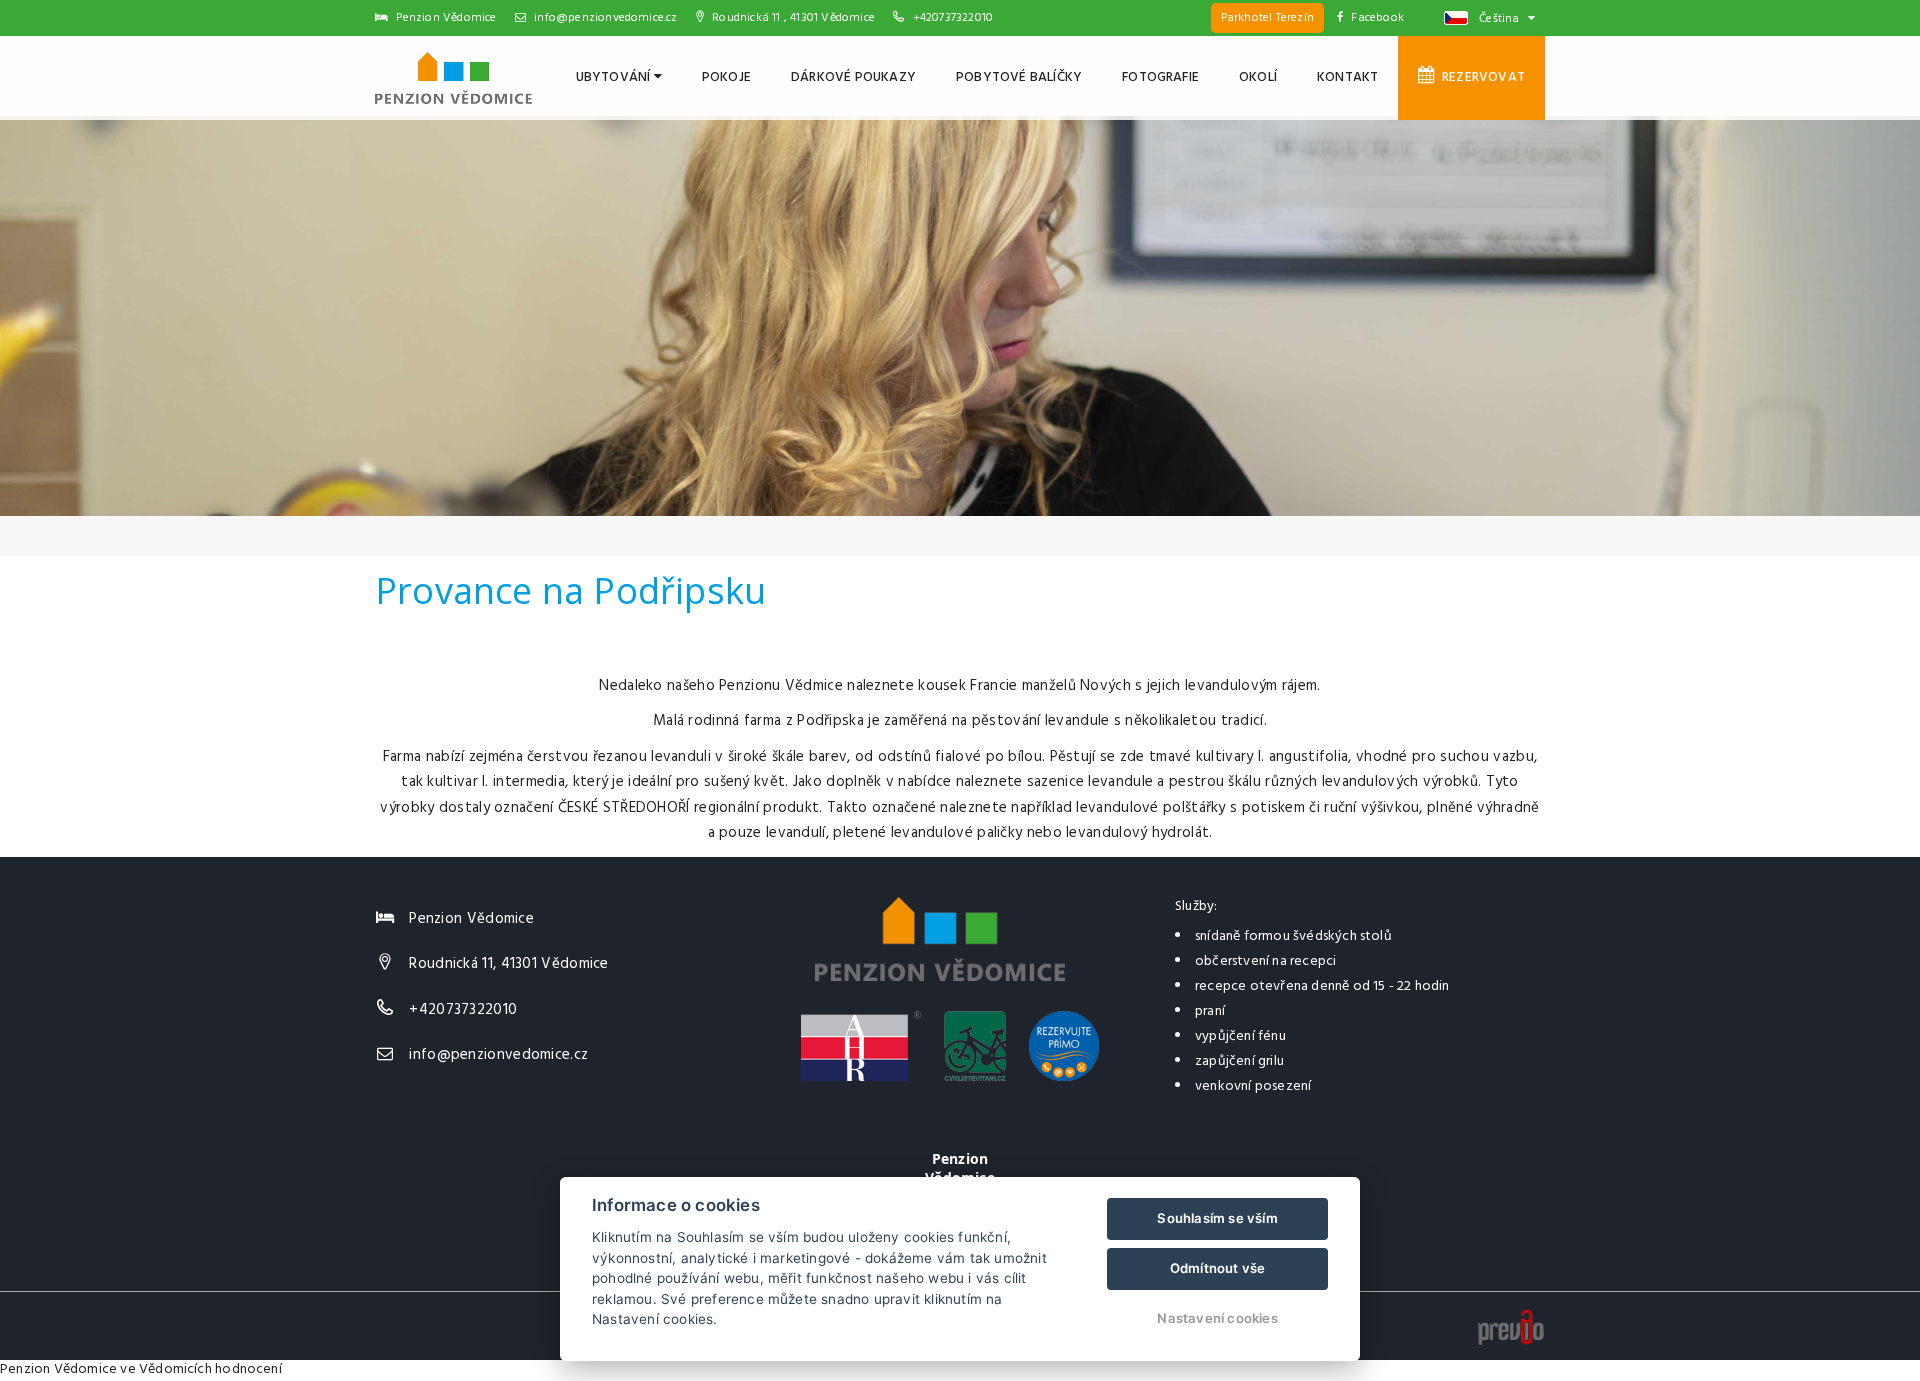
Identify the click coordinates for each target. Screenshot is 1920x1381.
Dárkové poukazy (853, 77)
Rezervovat (1480, 77)
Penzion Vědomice (58, 1369)
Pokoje (726, 77)
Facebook (1377, 18)
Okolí (1258, 77)
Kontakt (1347, 77)
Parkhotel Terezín (1267, 18)
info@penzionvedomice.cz (604, 18)
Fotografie (1160, 77)
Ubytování (615, 77)
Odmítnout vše (1218, 1268)
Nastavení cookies (1217, 1318)
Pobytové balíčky (1019, 77)
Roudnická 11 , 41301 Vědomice (792, 18)
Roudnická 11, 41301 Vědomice (508, 964)
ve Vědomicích (166, 1369)
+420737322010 (953, 18)
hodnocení (248, 1369)
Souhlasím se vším (1217, 1218)
